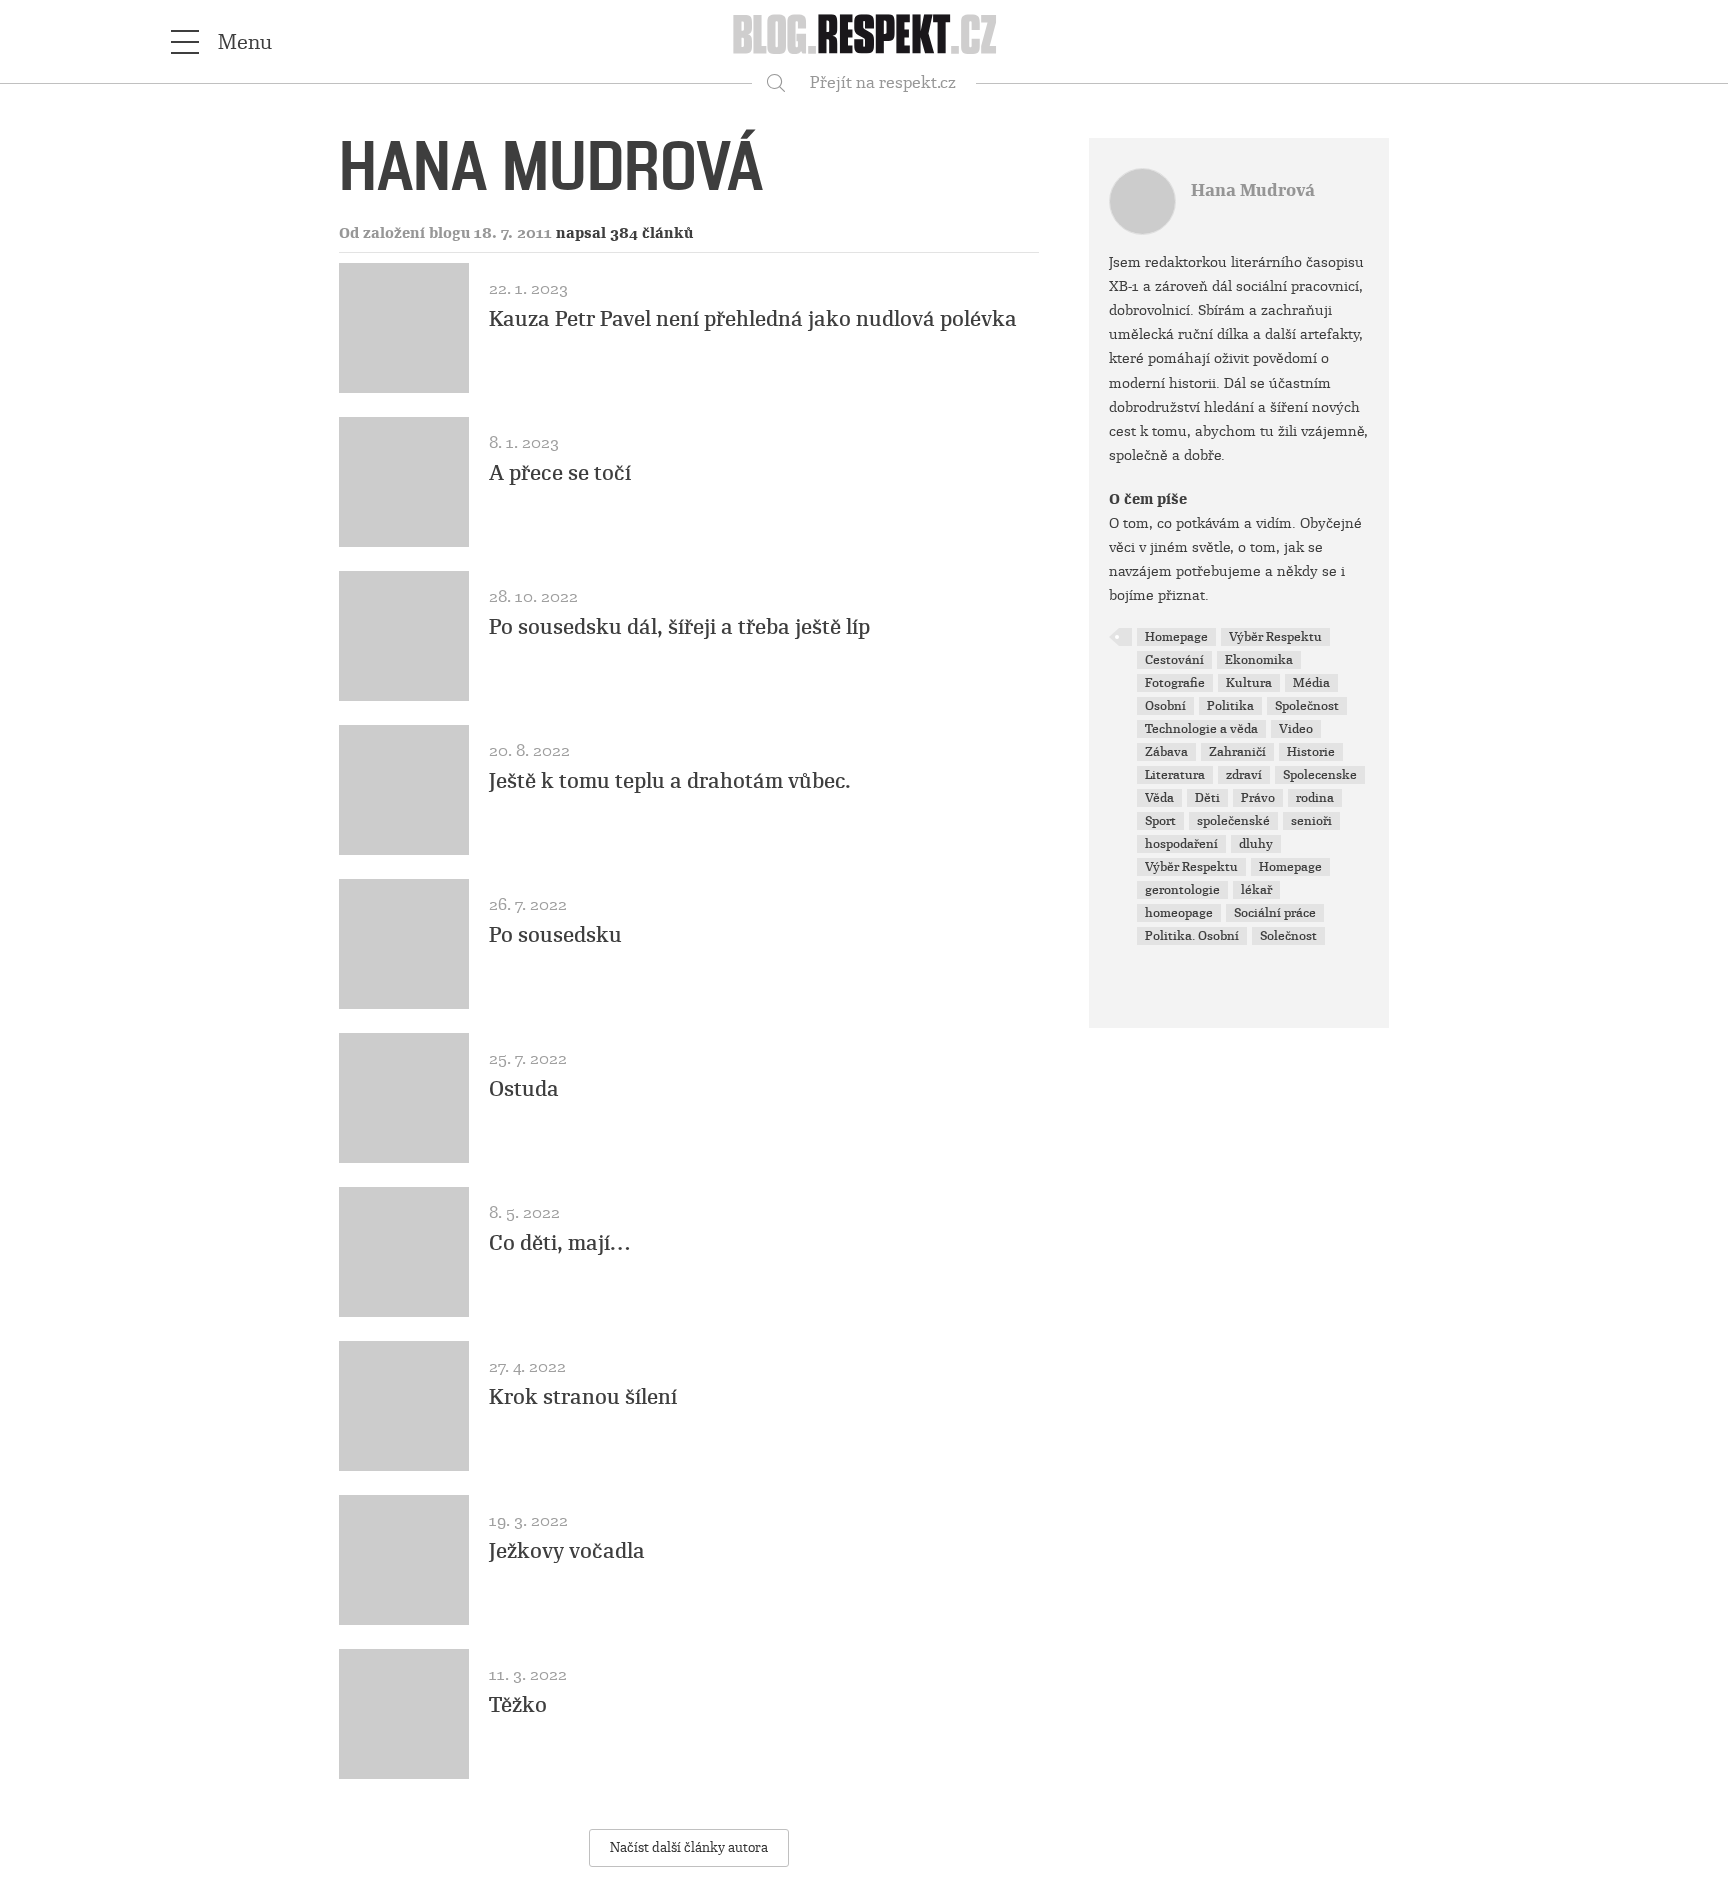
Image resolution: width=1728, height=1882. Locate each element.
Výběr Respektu (1275, 637)
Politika (1230, 706)
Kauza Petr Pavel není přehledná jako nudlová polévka (753, 319)
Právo (1258, 798)
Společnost (1307, 706)
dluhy (1256, 844)
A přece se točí (560, 473)
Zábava (1166, 752)
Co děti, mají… (559, 1243)
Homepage (1176, 637)
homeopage (1179, 913)
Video (1296, 729)
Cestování (1174, 660)
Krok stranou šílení (583, 1397)
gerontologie (1182, 890)
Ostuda (524, 1089)
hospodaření (1181, 844)
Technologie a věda (1201, 729)
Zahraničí (1237, 752)
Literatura (1175, 775)
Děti (1207, 798)
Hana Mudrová (1253, 190)
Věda (1159, 798)
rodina (1315, 798)
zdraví (1244, 775)
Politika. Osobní (1192, 936)
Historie (1311, 752)
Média (1311, 683)
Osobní (1165, 706)
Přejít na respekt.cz (883, 82)
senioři (1311, 821)
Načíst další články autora (689, 1847)
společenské (1233, 821)
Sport (1160, 821)
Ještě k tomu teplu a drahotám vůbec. (670, 781)
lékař (1256, 890)
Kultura (1249, 683)
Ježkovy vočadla (567, 1551)
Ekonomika (1259, 660)
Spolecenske (1320, 775)
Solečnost (1288, 936)
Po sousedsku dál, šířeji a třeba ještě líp (679, 627)
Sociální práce (1275, 913)
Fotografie (1175, 683)
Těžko (518, 1705)
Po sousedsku (555, 935)
